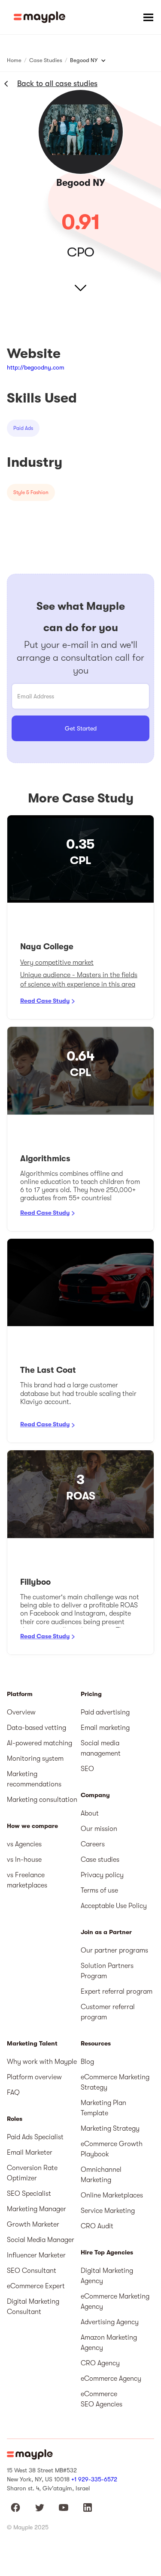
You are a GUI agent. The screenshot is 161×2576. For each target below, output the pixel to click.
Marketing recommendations (34, 1779)
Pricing (91, 1694)
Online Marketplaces (112, 2195)
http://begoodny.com (36, 367)
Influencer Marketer (36, 2255)
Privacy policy (102, 1875)
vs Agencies (24, 1844)
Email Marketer (30, 2153)
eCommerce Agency (111, 2379)
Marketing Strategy (110, 2129)
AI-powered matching (39, 1743)
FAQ (13, 2093)
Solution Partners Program (107, 1971)
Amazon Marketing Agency (109, 2343)
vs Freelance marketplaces (27, 1880)
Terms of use (99, 1890)
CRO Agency (100, 2363)
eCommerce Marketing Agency (115, 2302)
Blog (87, 2062)
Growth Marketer (33, 2224)
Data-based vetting (36, 1728)
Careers (93, 1844)
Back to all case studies (57, 83)
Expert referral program (117, 1992)
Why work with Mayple (42, 2062)
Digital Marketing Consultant (33, 2307)
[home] (39, 17)
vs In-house (24, 1860)
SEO (87, 1769)
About (90, 1813)
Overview (21, 1712)
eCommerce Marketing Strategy (115, 2082)
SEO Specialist (29, 2194)
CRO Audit (97, 2226)
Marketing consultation (42, 1800)
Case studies (100, 1860)
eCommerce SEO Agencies (102, 2399)
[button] (148, 17)
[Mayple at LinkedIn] (88, 2507)
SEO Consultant (32, 2271)
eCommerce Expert (36, 2286)
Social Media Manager (41, 2240)
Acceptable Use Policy (114, 1906)
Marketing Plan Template (103, 2108)
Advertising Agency (110, 2322)
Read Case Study (45, 1001)
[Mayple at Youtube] (64, 2507)
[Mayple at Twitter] (39, 2507)
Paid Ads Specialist (35, 2137)
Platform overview (34, 2077)
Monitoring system (35, 1759)
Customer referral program (108, 2012)
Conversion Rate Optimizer (32, 2173)
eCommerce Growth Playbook (112, 2149)
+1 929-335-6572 (94, 2479)
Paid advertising (105, 1712)
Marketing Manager (36, 2209)
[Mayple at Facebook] (15, 2507)
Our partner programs (114, 1950)
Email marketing (105, 1728)
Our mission (99, 1829)
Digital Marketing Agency (107, 2276)
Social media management (101, 1748)
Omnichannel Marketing (101, 2175)
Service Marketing (108, 2211)
